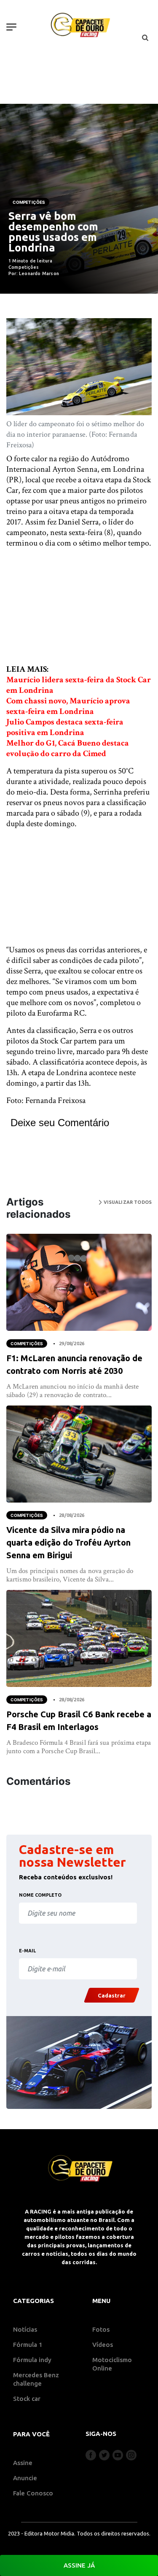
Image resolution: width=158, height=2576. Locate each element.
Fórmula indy (32, 2360)
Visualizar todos (127, 1202)
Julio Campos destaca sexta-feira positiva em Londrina (65, 727)
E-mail (27, 1951)
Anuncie (25, 2478)
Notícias (25, 2329)
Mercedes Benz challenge (36, 2379)
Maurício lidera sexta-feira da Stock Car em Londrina (79, 685)
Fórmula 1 (28, 2345)
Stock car (27, 2399)
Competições (29, 202)
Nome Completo (40, 1895)
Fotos (101, 2329)
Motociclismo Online (112, 2364)
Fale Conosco (33, 2493)
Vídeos (103, 2345)
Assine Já (79, 2565)
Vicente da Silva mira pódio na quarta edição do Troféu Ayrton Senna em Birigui (68, 1542)
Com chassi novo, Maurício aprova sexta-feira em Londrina (68, 706)
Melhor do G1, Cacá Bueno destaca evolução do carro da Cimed (68, 748)
